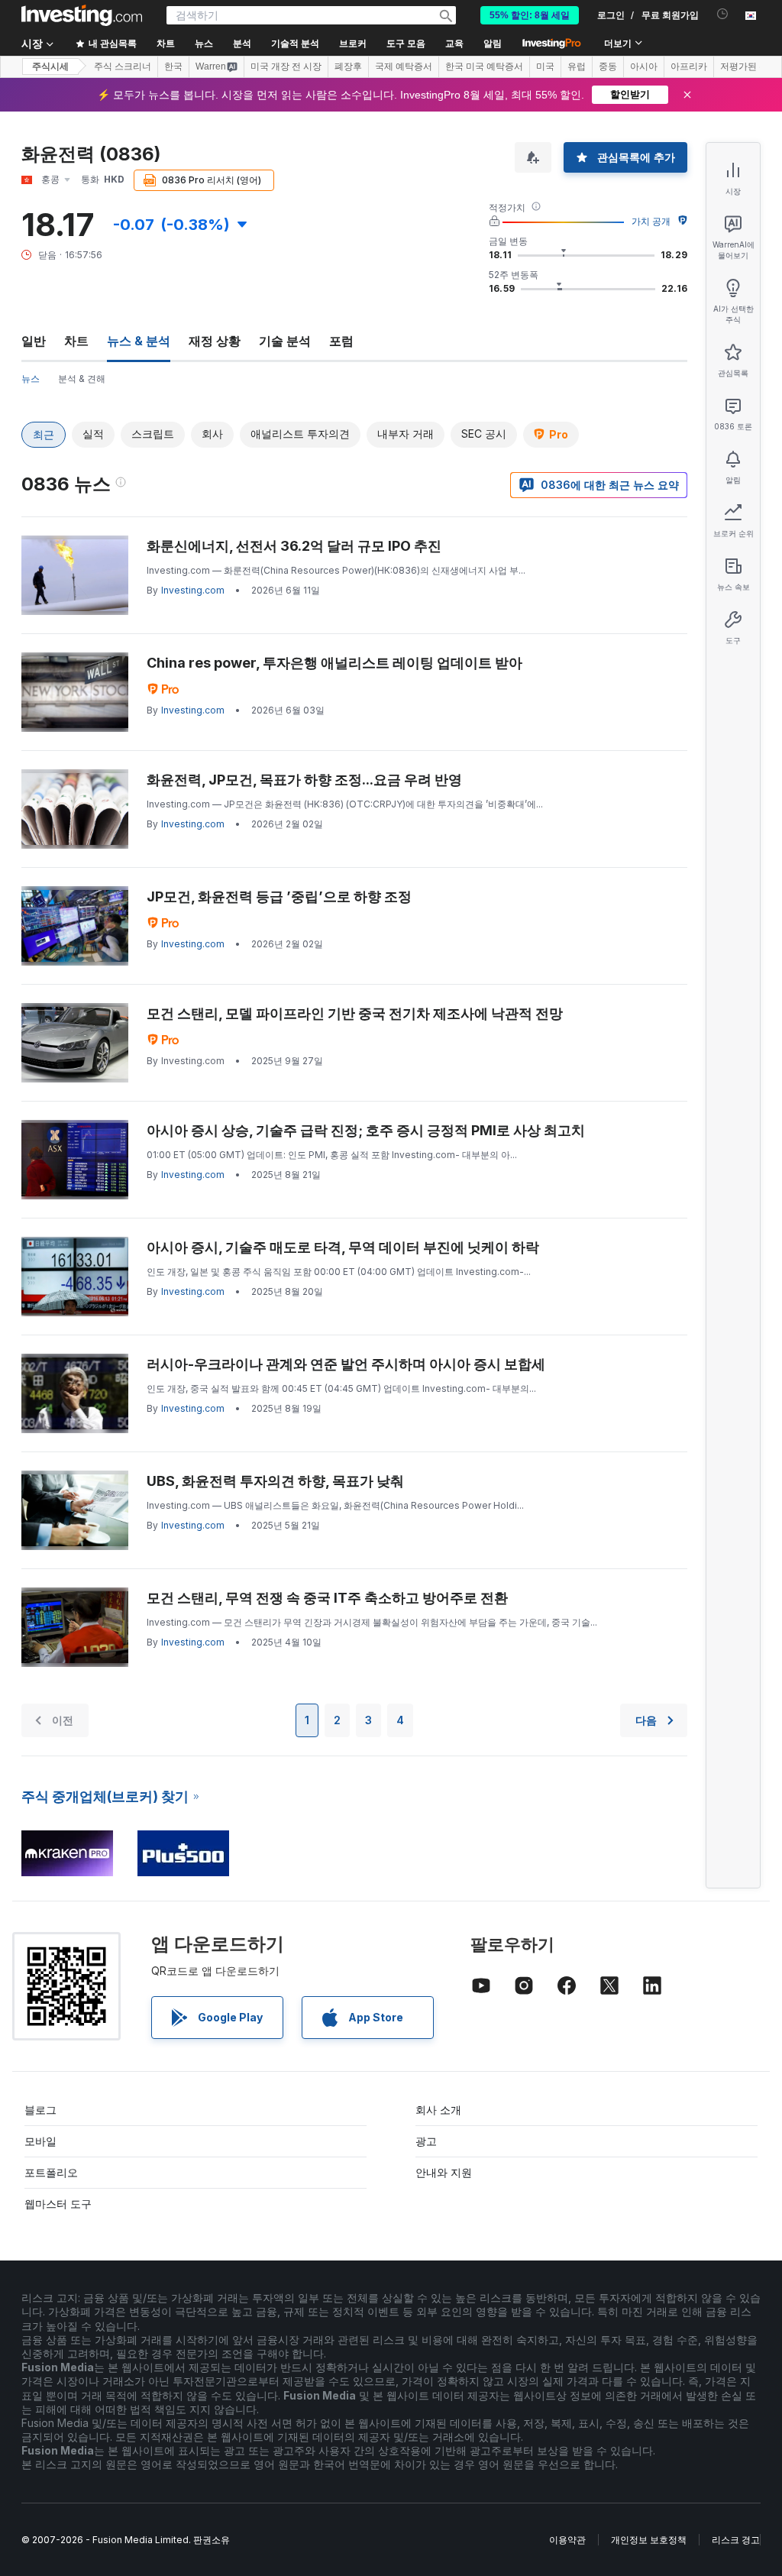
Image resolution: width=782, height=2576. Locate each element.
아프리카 (689, 66)
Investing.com (193, 590)
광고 (426, 2141)
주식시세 (50, 66)
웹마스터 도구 (58, 2204)
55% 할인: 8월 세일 (530, 15)
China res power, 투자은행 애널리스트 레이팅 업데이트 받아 (334, 663)
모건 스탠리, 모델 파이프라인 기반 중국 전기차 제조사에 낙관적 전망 (355, 1013)
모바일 (40, 2141)
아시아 (644, 66)
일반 (34, 341)
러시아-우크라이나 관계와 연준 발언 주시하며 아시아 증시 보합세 (346, 1364)
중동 (608, 66)
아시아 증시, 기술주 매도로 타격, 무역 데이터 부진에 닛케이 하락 (343, 1247)
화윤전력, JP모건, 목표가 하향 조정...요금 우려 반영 (304, 780)
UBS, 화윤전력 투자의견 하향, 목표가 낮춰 (275, 1481)
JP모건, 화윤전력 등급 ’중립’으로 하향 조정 (279, 896)
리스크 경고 (736, 2540)
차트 (76, 341)
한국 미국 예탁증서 (484, 66)
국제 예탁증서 (404, 66)
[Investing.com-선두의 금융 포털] (82, 15)
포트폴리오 (51, 2172)
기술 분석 (285, 341)
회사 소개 (438, 2110)
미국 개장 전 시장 (286, 66)
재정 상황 (215, 341)
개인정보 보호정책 (649, 2540)
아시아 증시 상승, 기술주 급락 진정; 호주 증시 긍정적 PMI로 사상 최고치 (366, 1130)
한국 (173, 66)
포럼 (341, 341)
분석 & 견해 (82, 379)
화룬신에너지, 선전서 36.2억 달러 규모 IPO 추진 (294, 546)
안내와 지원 (444, 2172)
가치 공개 (651, 221)
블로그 (40, 2110)
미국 (545, 66)
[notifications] (723, 14)
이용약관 (567, 2540)
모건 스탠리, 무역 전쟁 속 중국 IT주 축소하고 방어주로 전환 (327, 1598)
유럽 (577, 66)
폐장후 (348, 66)
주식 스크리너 (123, 66)
